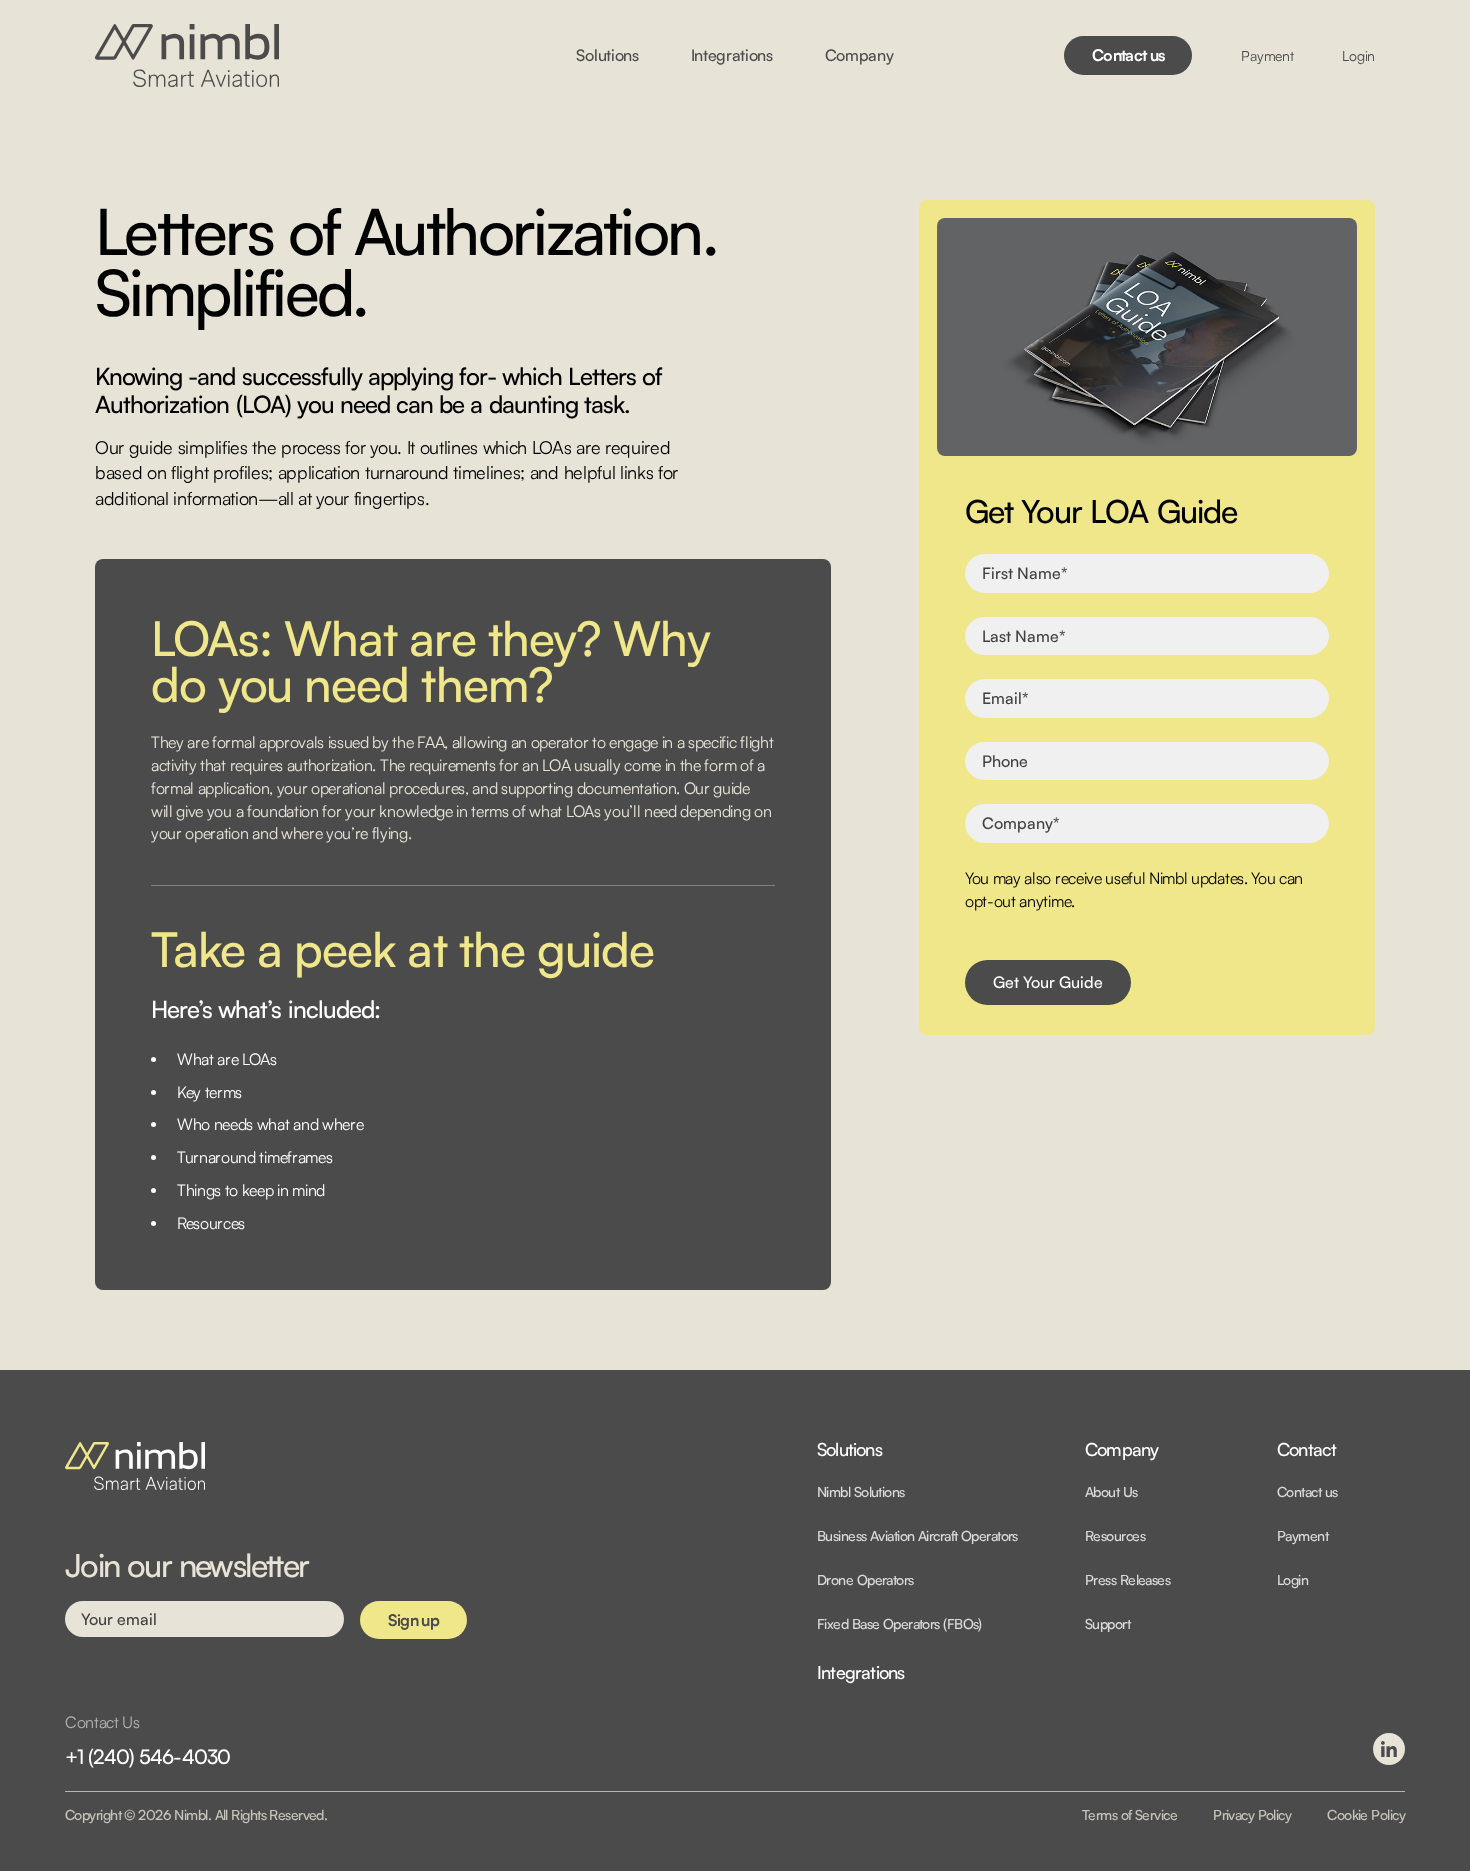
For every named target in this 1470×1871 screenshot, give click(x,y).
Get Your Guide (1048, 982)
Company (1121, 1450)
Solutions (849, 1450)
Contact (1306, 1450)
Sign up (413, 1620)
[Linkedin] (1389, 1749)
